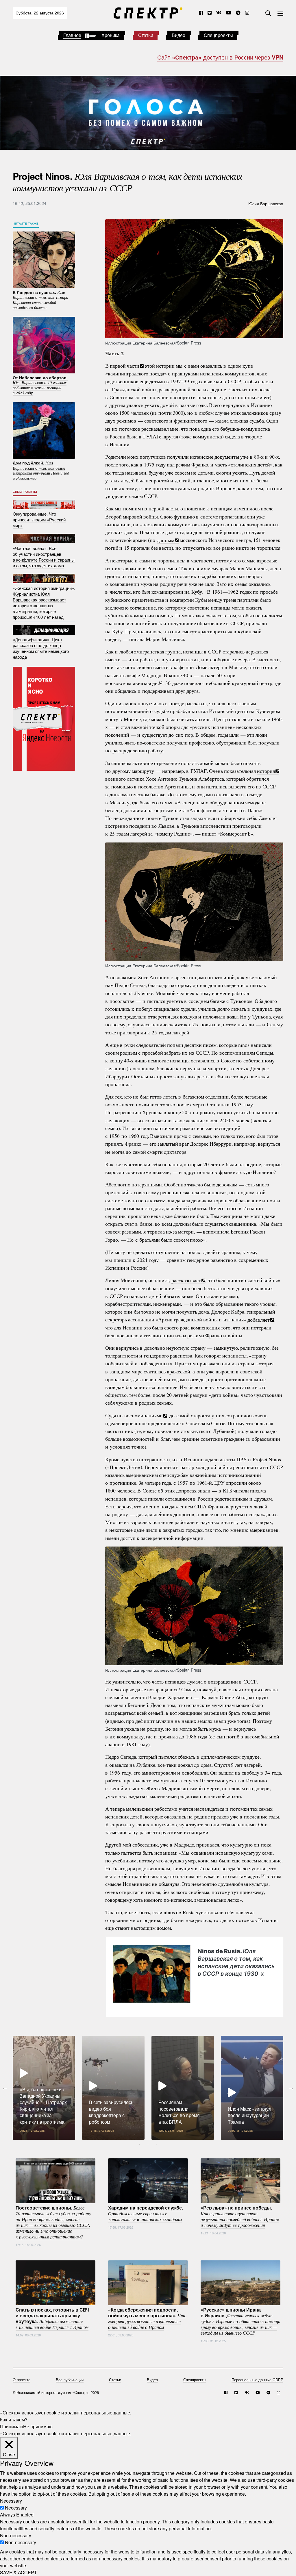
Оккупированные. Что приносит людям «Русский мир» (39, 520)
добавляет (259, 1319)
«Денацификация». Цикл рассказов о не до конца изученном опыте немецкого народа (41, 648)
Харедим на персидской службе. (146, 2213)
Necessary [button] (11, 2501)
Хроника (111, 35)
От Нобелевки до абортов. (40, 385)
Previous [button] (5, 2088)
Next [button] (291, 2088)
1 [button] (139, 2144)
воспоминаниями (144, 1415)
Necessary (16, 2508)
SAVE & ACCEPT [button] (18, 2572)
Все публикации (70, 2380)
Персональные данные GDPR (257, 2380)
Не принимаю (38, 2426)
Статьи (146, 35)
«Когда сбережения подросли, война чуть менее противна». (147, 2318)
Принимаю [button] (12, 2426)
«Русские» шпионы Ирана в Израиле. (240, 2321)
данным (166, 540)
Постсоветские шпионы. (53, 2222)
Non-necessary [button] (16, 2535)
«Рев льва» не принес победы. (240, 2216)
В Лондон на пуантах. (40, 300)
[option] (44, 2088)
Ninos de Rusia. (236, 1962)
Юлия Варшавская (266, 203)
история (266, 771)
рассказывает (186, 1280)
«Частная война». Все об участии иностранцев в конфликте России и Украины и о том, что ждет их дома (44, 557)
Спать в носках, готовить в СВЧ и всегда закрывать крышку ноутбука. (52, 2318)
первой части (125, 366)
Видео (178, 35)
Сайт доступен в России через (220, 57)
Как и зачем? (14, 2419)
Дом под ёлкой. (41, 470)
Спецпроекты (218, 35)
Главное (72, 35)
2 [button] (148, 2144)
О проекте (22, 2380)
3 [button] (157, 2144)
